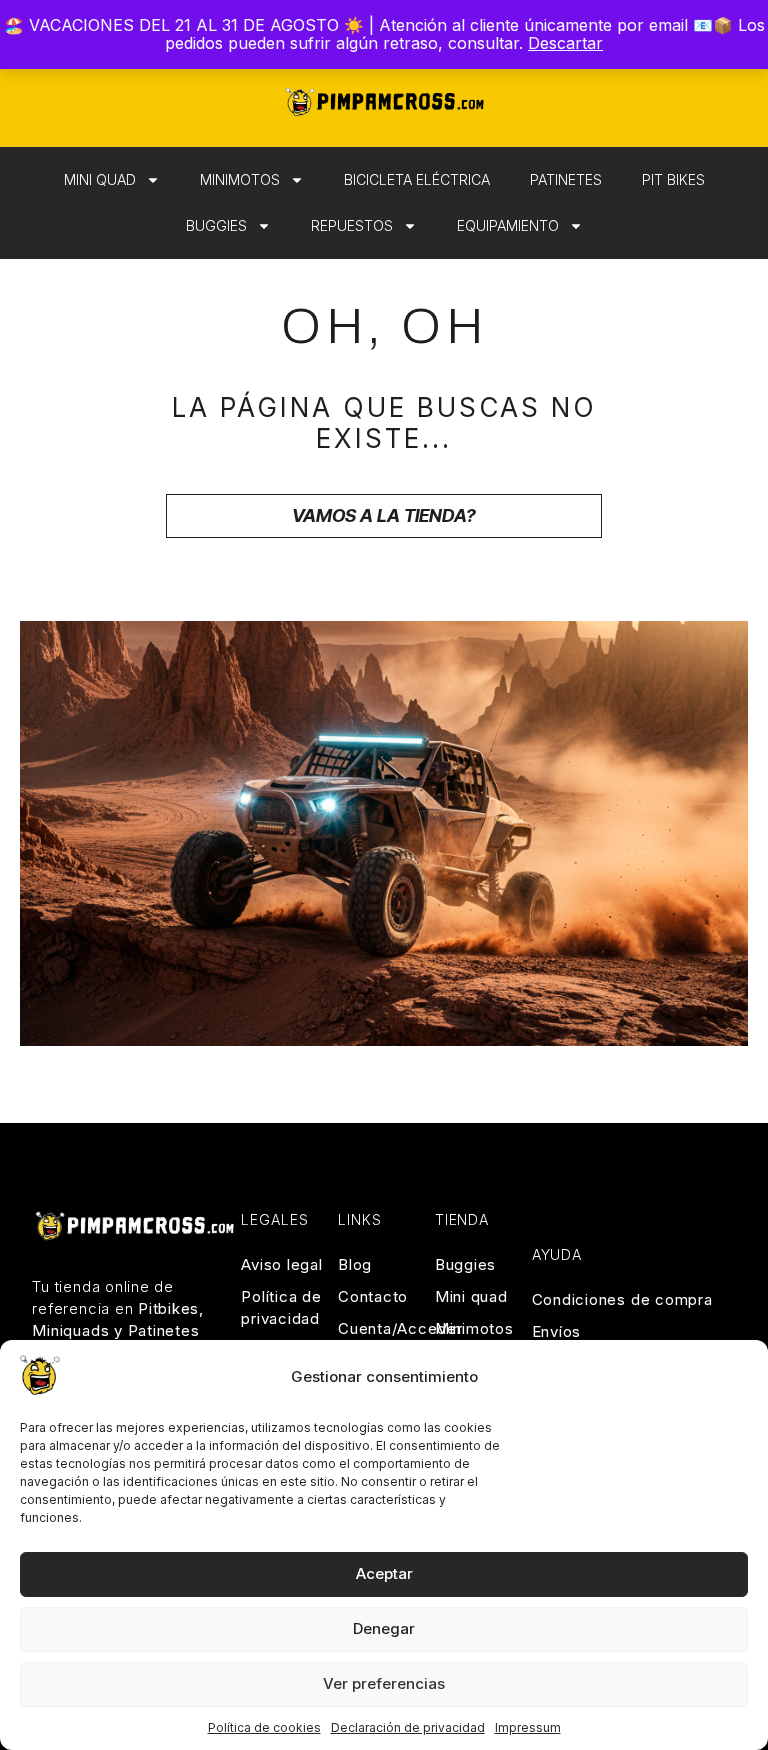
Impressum (528, 1727)
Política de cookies (264, 1727)
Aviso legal (281, 1264)
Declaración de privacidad (408, 1727)
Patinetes (566, 179)
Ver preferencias (384, 1683)
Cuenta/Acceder (384, 1328)
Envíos (557, 1331)
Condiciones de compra (622, 1299)
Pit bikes (673, 179)
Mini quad (100, 179)
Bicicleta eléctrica (417, 179)
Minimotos (240, 179)
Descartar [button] (565, 43)
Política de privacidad (281, 1307)
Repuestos (352, 225)
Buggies (216, 225)
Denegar (384, 1628)
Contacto (373, 1296)
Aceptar (384, 1573)
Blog (355, 1264)
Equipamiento (508, 225)
